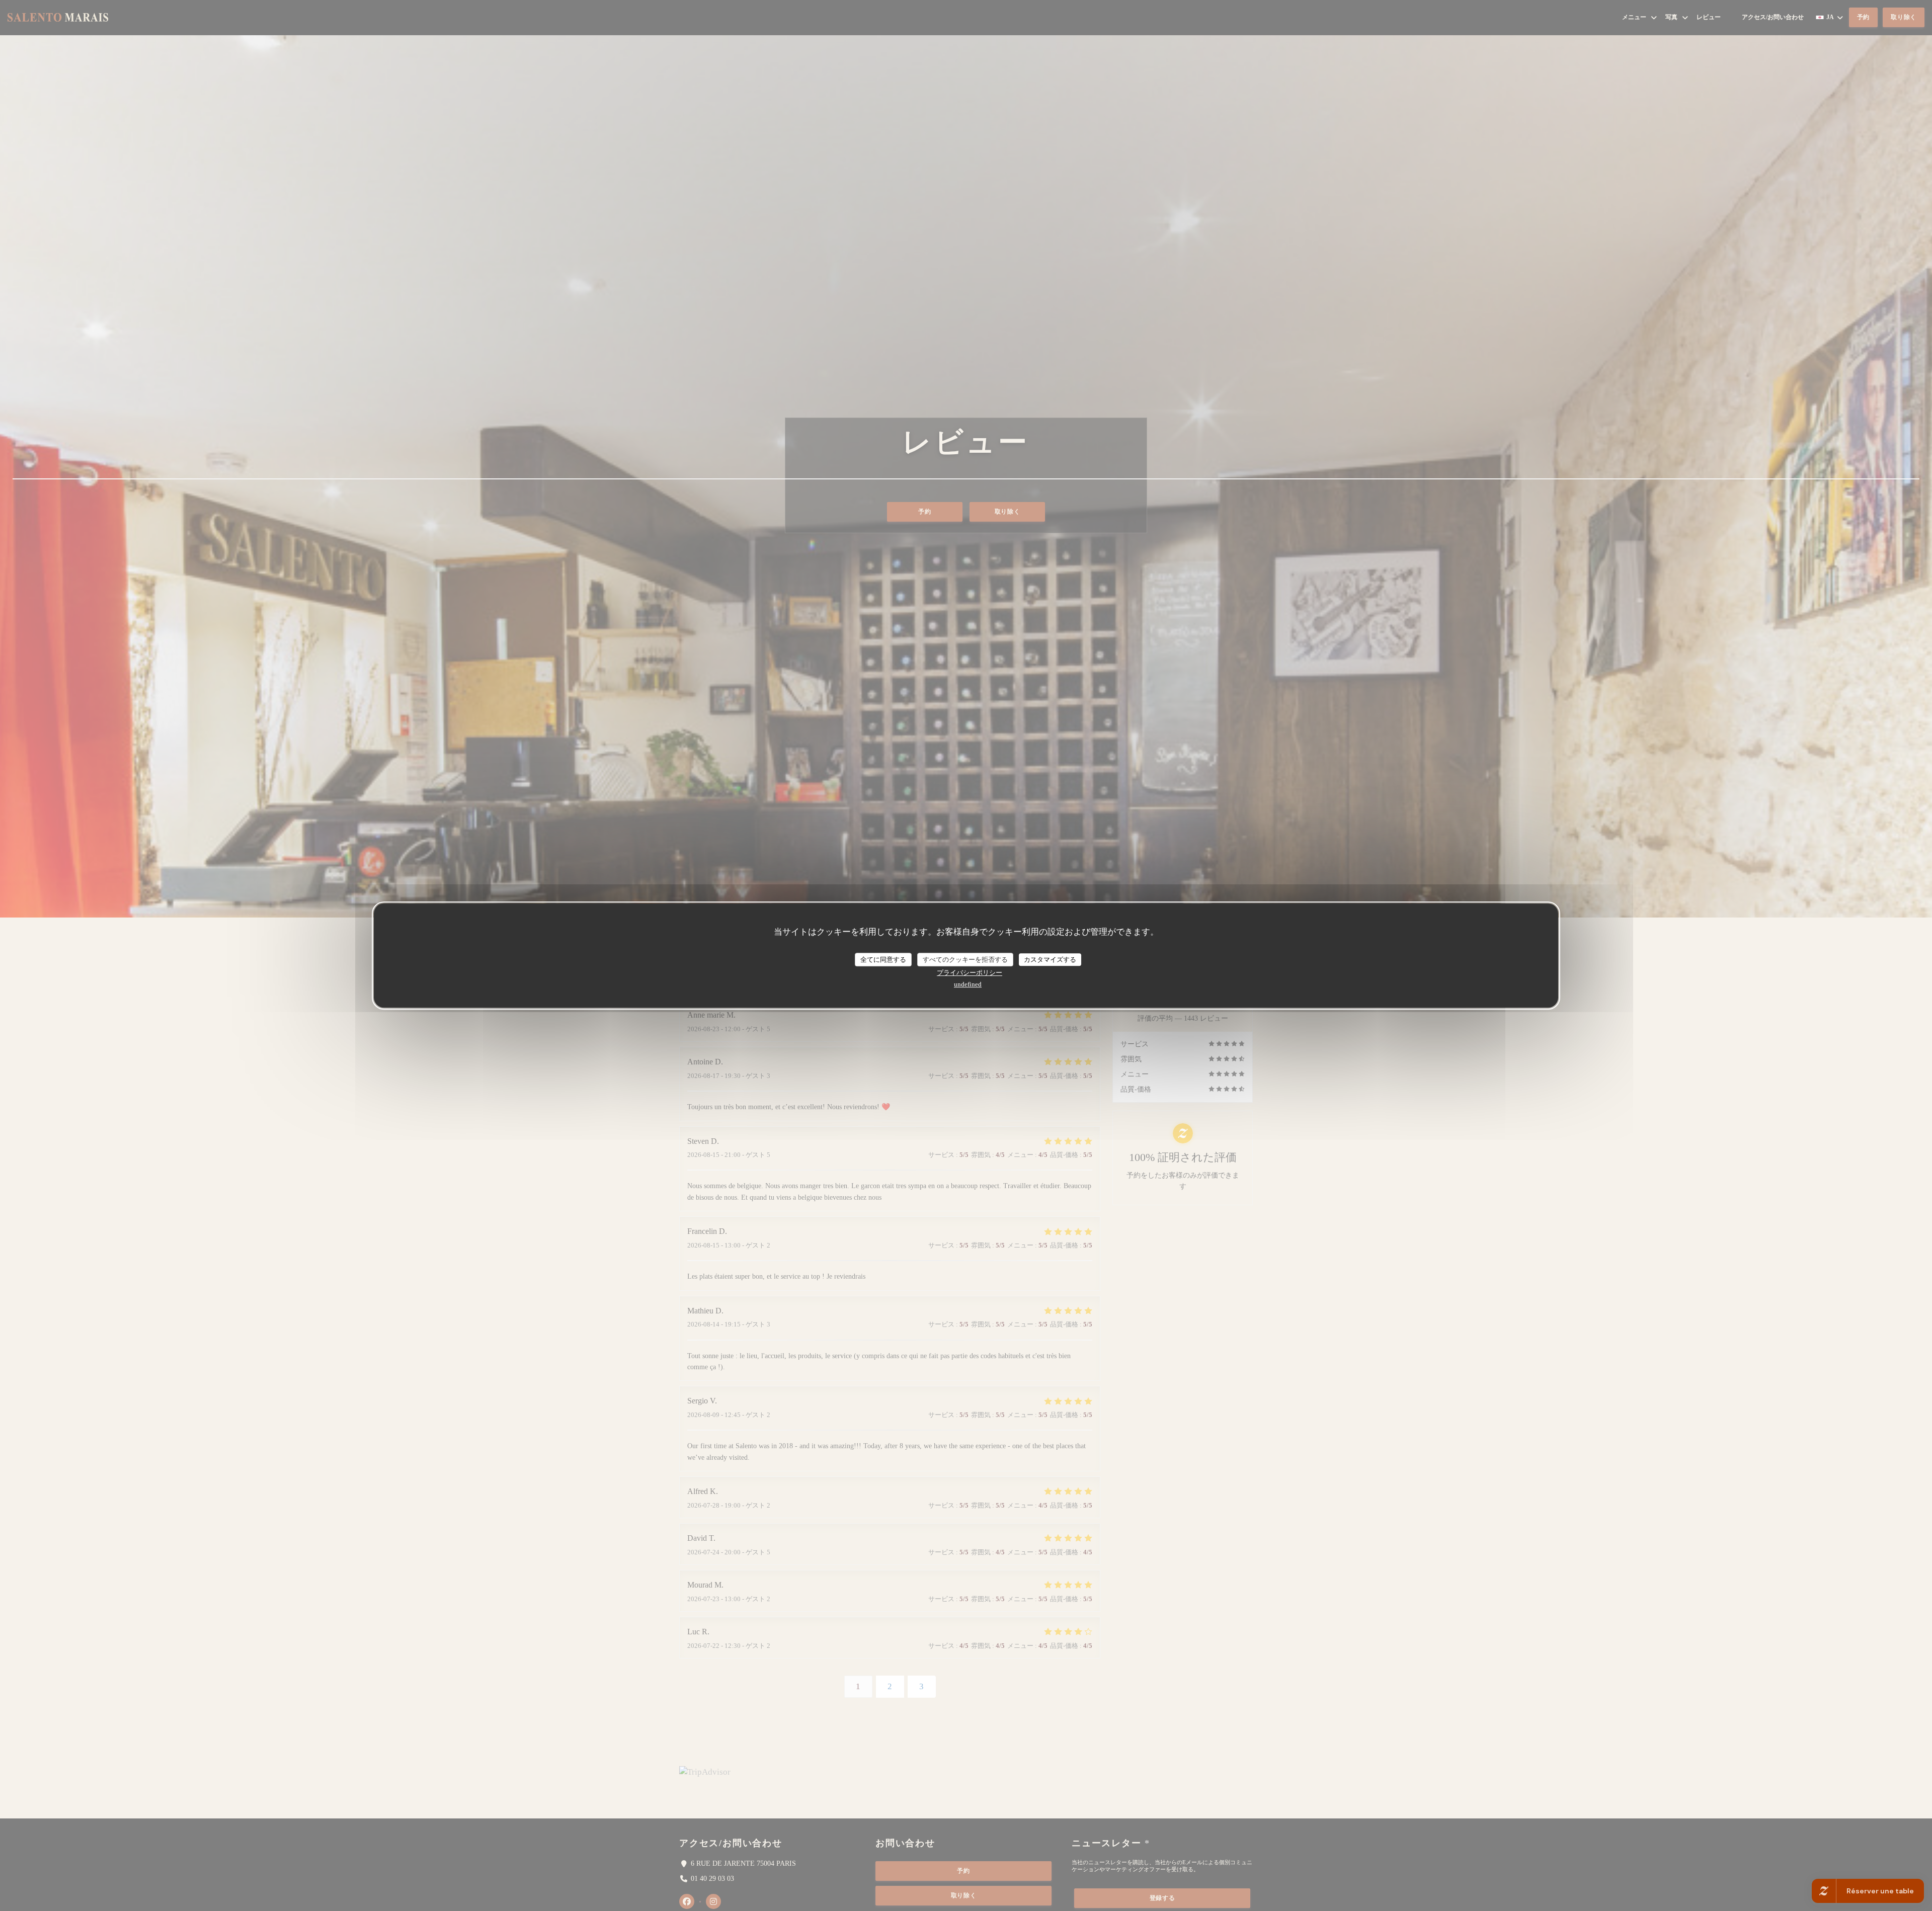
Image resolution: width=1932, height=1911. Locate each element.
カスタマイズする (1050, 960)
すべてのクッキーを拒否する (965, 960)
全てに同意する (883, 960)
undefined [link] (968, 984)
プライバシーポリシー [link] (970, 973)
